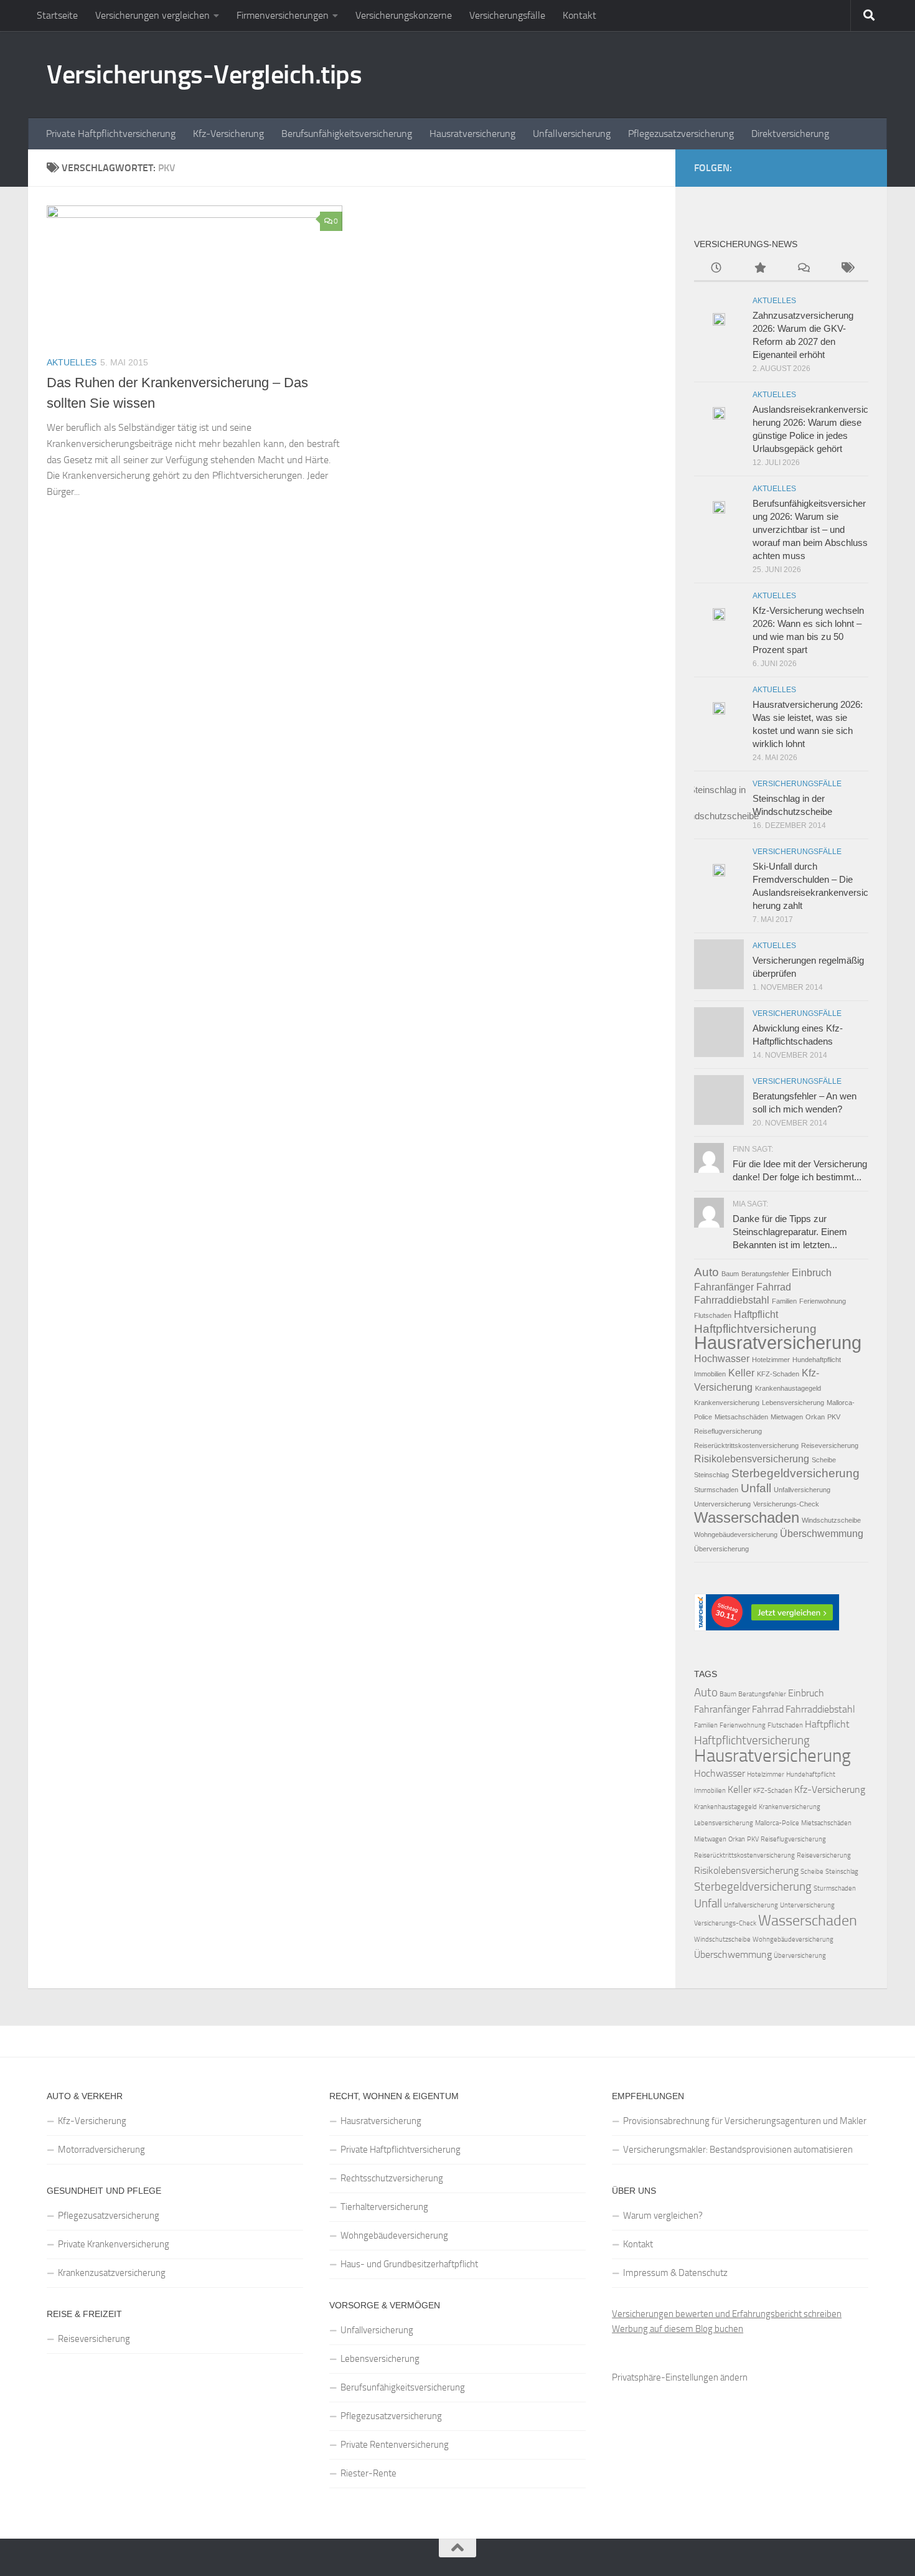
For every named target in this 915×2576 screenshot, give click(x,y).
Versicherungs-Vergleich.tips (204, 75)
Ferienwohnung (823, 1301)
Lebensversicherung (793, 1403)
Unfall (756, 1488)
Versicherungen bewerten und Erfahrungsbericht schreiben (727, 2314)
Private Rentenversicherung (395, 2445)
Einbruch (812, 1273)
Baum (730, 1274)
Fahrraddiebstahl (732, 1300)
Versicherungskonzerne (404, 15)
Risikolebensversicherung (752, 1459)
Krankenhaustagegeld (788, 1388)
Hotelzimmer (771, 1360)
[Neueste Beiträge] (716, 269)
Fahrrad (774, 1287)
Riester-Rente (368, 2473)
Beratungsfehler (765, 1274)
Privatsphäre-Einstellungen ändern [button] (680, 2377)
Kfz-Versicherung (228, 134)
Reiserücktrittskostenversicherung (746, 1445)
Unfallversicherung (572, 134)
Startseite (57, 15)
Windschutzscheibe (831, 1520)
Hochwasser (722, 1359)
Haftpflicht (756, 1314)
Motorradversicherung (101, 2150)
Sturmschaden (716, 1490)
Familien (784, 1301)
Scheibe (824, 1460)
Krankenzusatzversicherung (112, 2273)
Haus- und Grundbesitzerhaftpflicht (409, 2264)
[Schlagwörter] (847, 269)
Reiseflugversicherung (728, 1431)
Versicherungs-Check (786, 1504)
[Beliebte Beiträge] (759, 269)
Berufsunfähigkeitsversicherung (347, 134)
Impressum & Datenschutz (675, 2273)
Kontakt (579, 15)
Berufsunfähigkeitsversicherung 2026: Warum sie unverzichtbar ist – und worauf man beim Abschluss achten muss (810, 529)
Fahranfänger (724, 1287)
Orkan (815, 1417)
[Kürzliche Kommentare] (803, 269)
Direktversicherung (790, 134)
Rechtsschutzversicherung (392, 2178)
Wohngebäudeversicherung (736, 1535)
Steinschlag (711, 1475)
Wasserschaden (747, 1517)
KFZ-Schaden (778, 1374)
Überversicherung (721, 1549)
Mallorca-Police (777, 1823)
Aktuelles (72, 362)
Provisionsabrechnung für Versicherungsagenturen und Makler (745, 2121)
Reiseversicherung (830, 1445)
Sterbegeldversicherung (795, 1473)
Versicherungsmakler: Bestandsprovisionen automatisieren (738, 2150)
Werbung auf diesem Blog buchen (678, 2329)
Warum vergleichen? (663, 2216)
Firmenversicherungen (283, 15)
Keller (741, 1373)
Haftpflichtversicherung (755, 1329)
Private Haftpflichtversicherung (111, 134)
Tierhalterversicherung (384, 2207)
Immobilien (710, 1374)
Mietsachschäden (741, 1417)
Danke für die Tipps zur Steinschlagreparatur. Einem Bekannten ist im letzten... (790, 1232)
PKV (834, 1417)
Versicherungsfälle (507, 15)
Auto (706, 1272)
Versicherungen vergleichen (152, 15)
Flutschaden (713, 1315)
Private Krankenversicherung (114, 2244)
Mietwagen (787, 1417)
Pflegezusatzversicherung (681, 134)
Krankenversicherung (727, 1403)
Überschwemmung (822, 1534)
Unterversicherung (722, 1504)
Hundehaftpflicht (817, 1360)
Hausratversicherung (472, 134)
